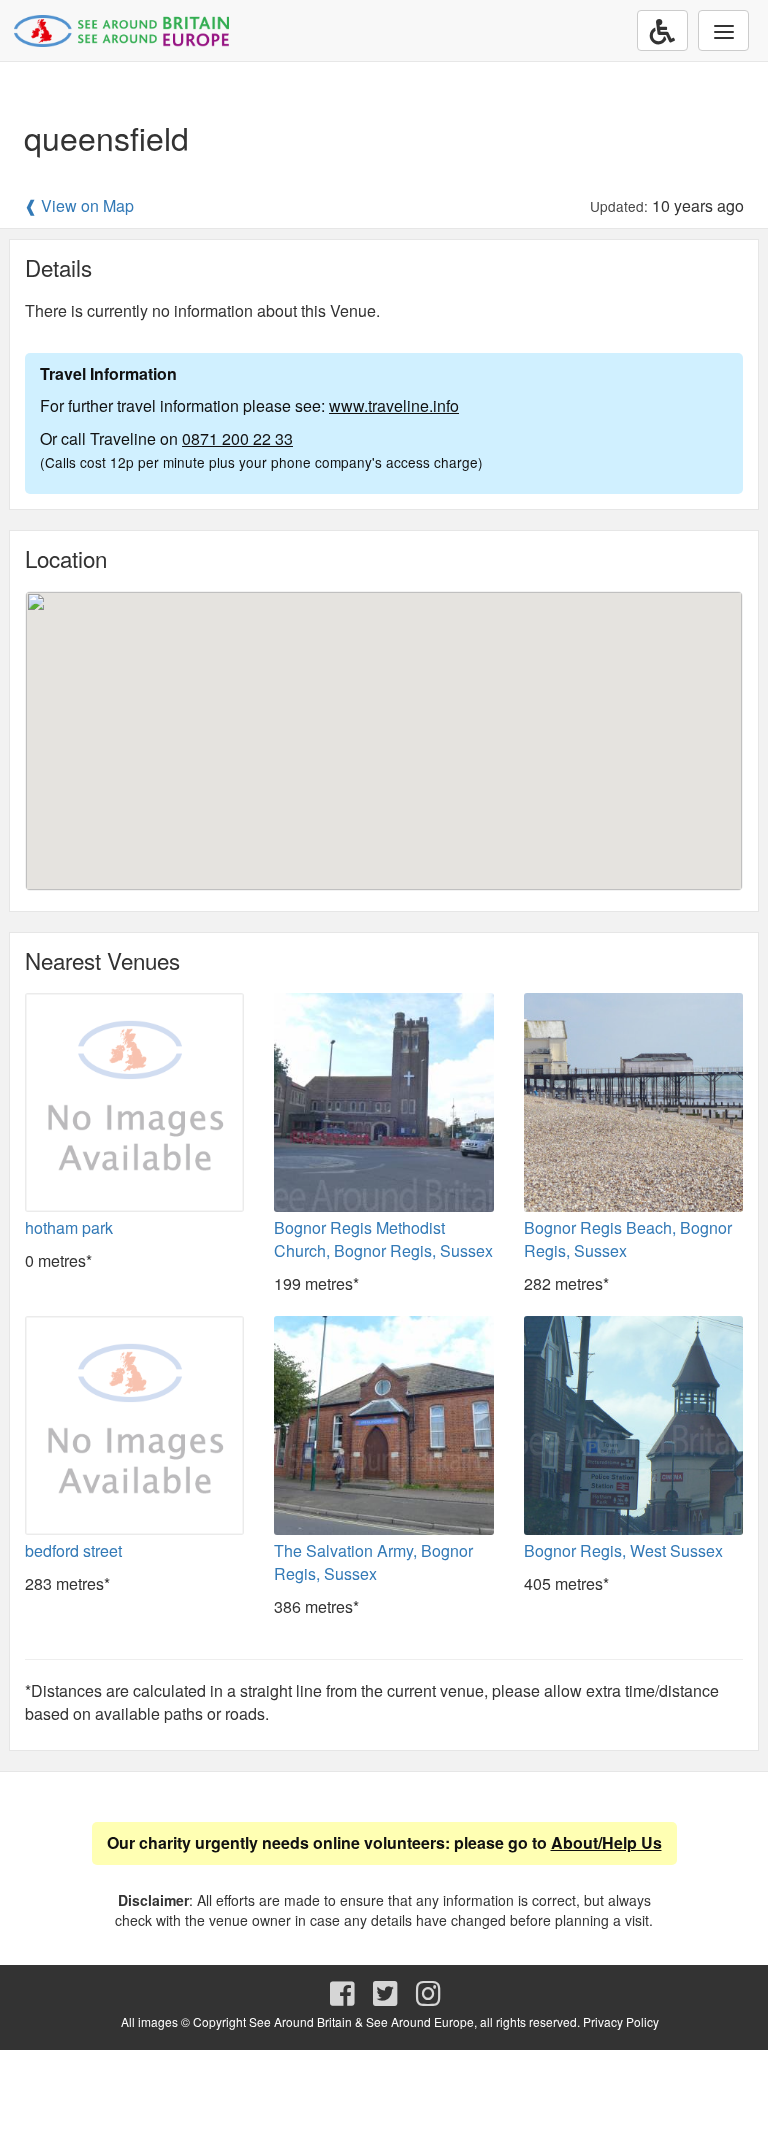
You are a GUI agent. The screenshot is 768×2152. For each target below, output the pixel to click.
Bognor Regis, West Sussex (623, 1550)
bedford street (73, 1550)
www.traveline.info (394, 405)
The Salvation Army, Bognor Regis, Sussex (373, 1562)
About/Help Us (606, 1842)
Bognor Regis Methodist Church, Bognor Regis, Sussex (383, 1239)
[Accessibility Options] (662, 30)
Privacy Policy (621, 2021)
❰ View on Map (79, 206)
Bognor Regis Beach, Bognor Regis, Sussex (628, 1239)
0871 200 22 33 (237, 438)
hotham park (69, 1227)
